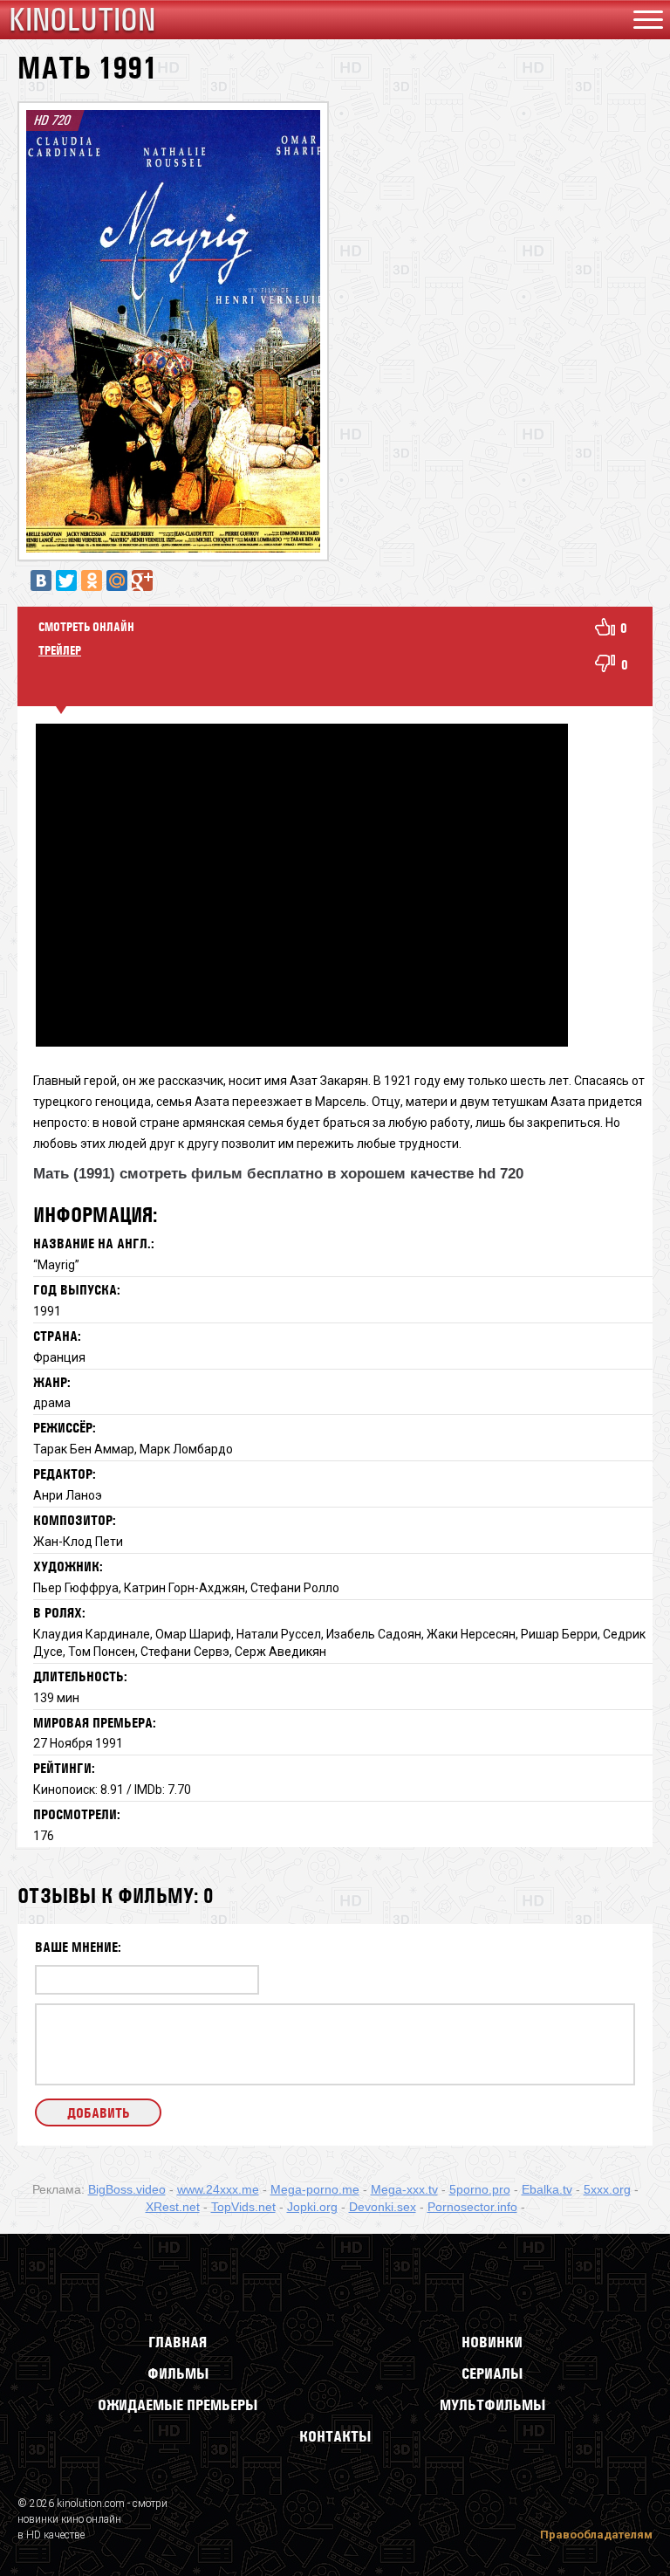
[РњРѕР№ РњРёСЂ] (117, 580)
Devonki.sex (383, 2207)
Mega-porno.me (315, 2189)
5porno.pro (480, 2189)
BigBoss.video (127, 2189)
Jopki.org (312, 2207)
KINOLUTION (82, 20)
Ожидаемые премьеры (178, 2405)
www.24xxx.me (218, 2189)
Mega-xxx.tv (404, 2189)
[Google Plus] (142, 580)
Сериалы (492, 2373)
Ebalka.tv (547, 2189)
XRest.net (173, 2207)
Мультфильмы (492, 2405)
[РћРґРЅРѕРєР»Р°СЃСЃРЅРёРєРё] (92, 580)
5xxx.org (607, 2189)
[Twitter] (66, 580)
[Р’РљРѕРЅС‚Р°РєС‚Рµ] (41, 580)
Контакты (335, 2436)
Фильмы (178, 2373)
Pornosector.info (472, 2207)
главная (178, 2342)
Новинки (492, 2342)
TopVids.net (243, 2207)
